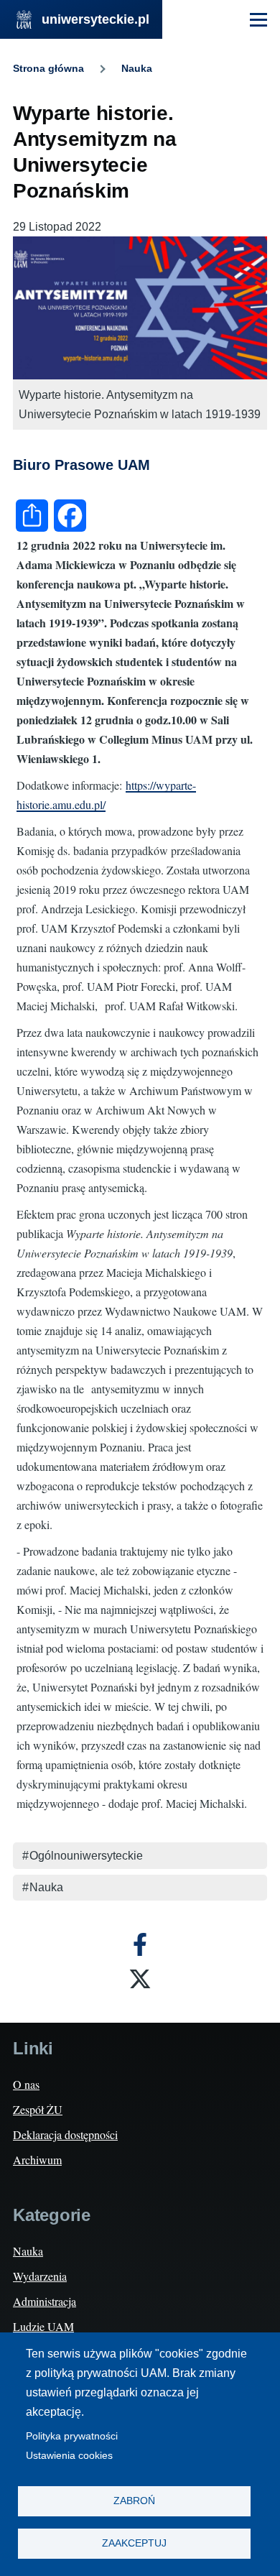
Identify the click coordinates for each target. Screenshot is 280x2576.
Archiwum (37, 2160)
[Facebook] (140, 1944)
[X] (140, 1979)
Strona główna (48, 68)
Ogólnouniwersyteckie (86, 1856)
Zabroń (134, 2501)
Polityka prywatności (72, 2436)
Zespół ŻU (38, 2109)
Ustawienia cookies (69, 2456)
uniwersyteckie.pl (95, 19)
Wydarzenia (40, 2276)
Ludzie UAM (43, 2326)
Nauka (137, 68)
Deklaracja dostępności (65, 2134)
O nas (26, 2084)
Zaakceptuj (134, 2543)
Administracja (45, 2301)
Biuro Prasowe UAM (81, 465)
